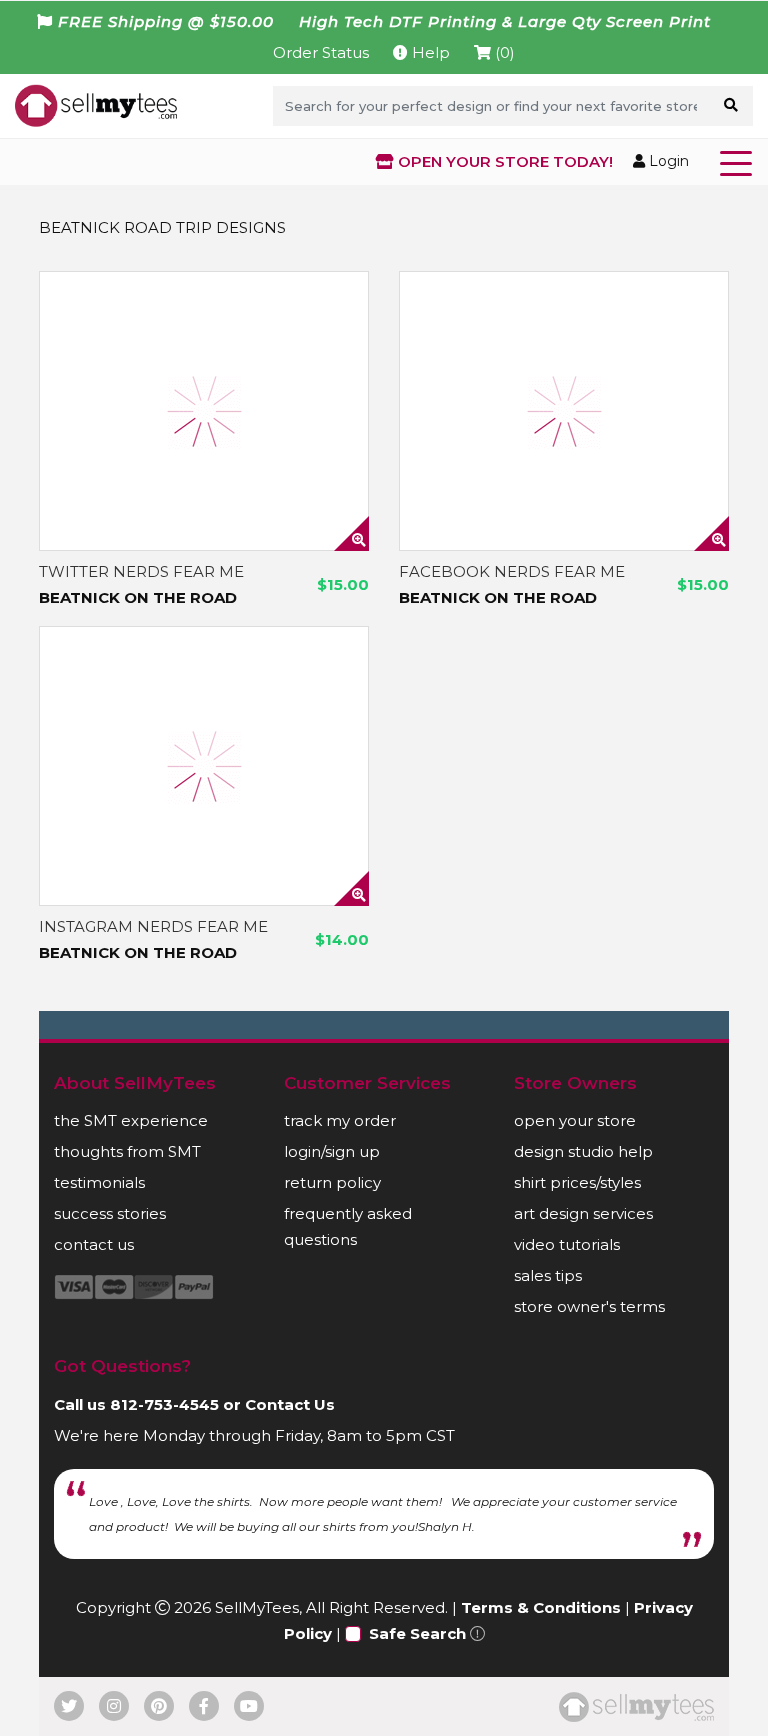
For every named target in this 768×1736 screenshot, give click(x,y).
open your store (575, 1120)
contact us (94, 1244)
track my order (340, 1120)
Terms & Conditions (541, 1607)
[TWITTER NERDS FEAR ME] (204, 411)
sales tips (548, 1275)
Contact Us (290, 1404)
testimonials (99, 1182)
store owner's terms (589, 1306)
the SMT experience (131, 1120)
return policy (332, 1182)
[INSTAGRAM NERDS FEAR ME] (204, 766)
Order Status (321, 52)
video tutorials (567, 1244)
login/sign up (332, 1151)
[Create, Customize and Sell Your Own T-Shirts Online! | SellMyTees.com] (96, 105)
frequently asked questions (348, 1226)
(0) (503, 52)
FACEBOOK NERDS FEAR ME (512, 571)
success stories (110, 1213)
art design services (583, 1213)
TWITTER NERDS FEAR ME (141, 571)
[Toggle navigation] (740, 162)
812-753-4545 (164, 1404)
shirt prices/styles (577, 1182)
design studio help (583, 1151)
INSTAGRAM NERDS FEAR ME (153, 926)
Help (429, 52)
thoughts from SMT (127, 1151)
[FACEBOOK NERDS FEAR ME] (564, 411)
